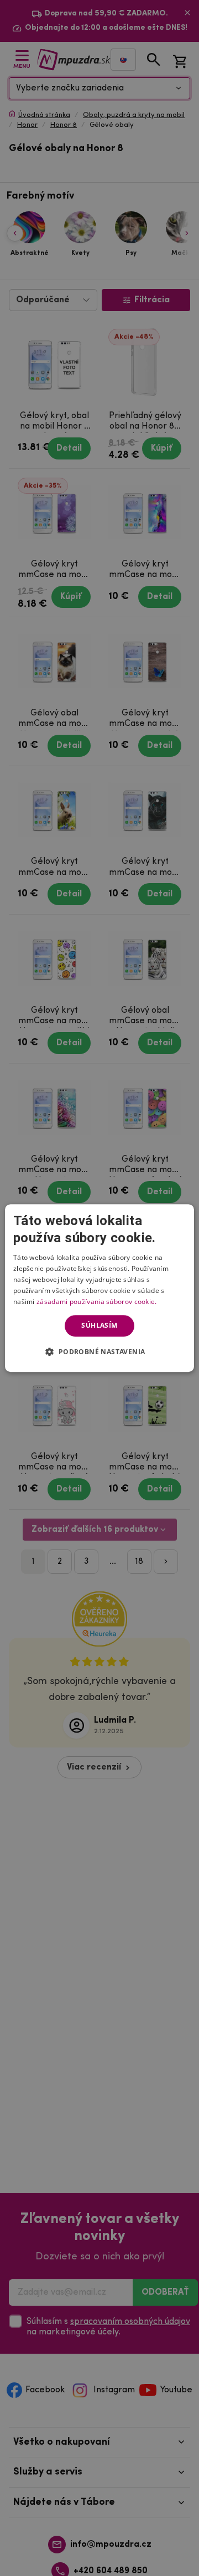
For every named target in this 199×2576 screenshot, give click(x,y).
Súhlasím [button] (99, 1325)
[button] (99, 1351)
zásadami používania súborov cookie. (97, 1302)
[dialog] (99, 1288)
